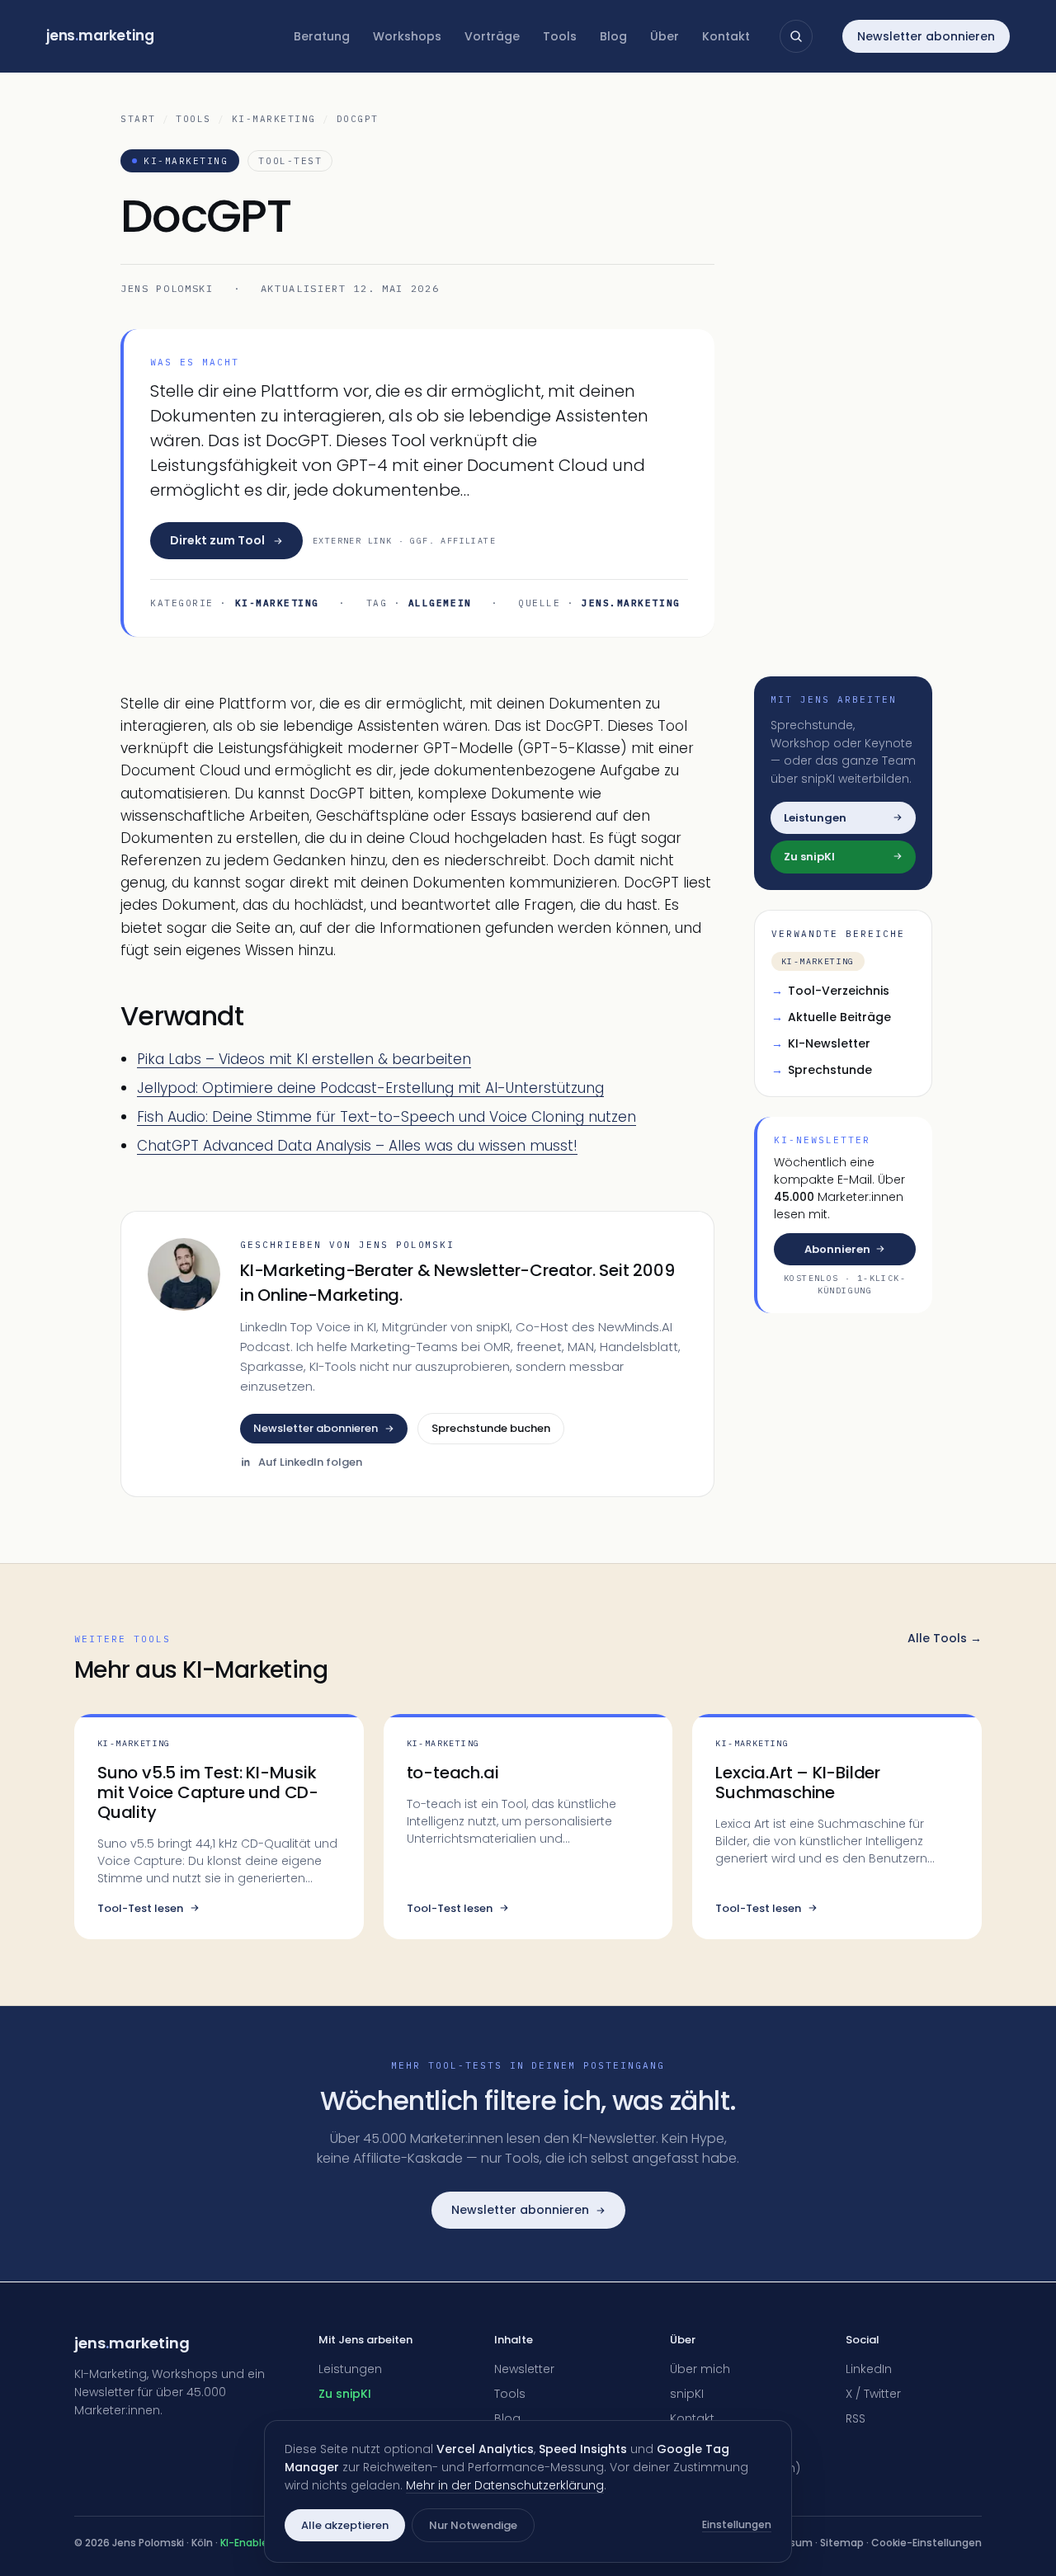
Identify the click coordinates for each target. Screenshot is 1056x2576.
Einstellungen (737, 2524)
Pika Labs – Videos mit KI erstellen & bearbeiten (304, 1059)
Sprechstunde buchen (491, 1428)
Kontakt (726, 36)
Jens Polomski (167, 288)
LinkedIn (869, 2369)
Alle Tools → (945, 1638)
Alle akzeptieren (345, 2525)
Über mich (700, 2369)
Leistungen (350, 2369)
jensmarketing (100, 35)
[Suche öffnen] (796, 36)
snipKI (687, 2394)
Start (138, 119)
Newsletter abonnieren (926, 36)
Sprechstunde (822, 1070)
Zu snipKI (345, 2394)
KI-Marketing (274, 119)
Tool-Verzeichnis (830, 991)
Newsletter (524, 2369)
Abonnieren (837, 1248)
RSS (856, 2418)
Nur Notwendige (473, 2525)
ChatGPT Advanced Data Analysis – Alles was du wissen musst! (357, 1146)
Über (665, 36)
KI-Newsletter (821, 1043)
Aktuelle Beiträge (831, 1017)
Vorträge (492, 36)
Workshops (407, 36)
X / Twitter (873, 2394)
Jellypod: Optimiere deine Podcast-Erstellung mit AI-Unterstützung (370, 1088)
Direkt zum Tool (217, 540)
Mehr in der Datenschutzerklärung (505, 2485)
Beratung (322, 36)
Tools (560, 36)
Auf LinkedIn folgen (310, 1462)
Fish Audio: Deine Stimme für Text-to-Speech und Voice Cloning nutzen (387, 1117)
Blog (613, 36)
